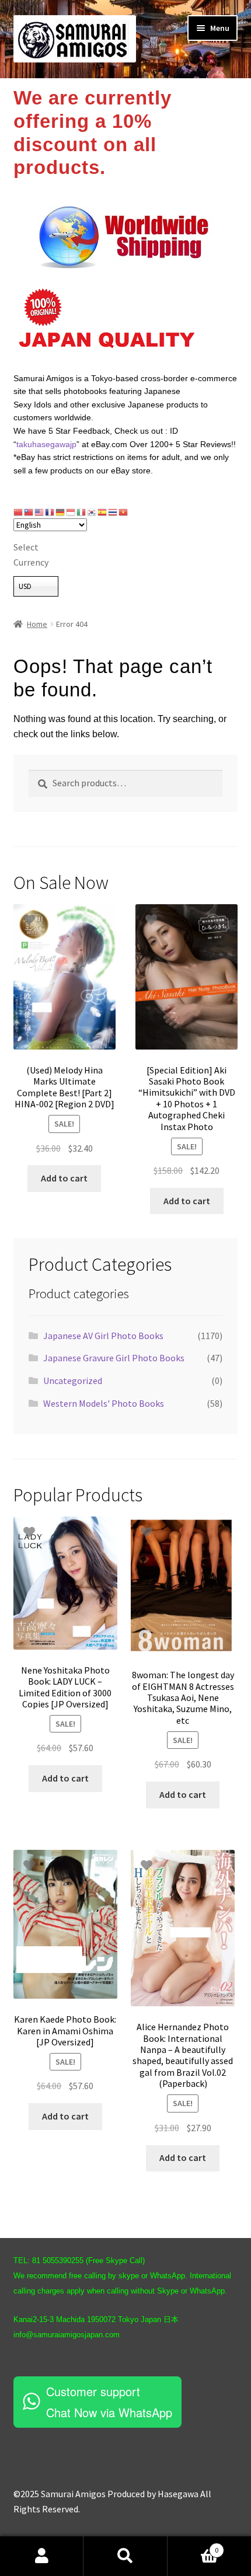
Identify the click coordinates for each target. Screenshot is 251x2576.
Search (125, 2556)
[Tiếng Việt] (124, 512)
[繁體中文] (29, 512)
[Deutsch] (61, 512)
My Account (42, 2556)
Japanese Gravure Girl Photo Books (114, 1358)
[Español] (103, 512)
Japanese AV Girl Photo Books (103, 1336)
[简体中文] (19, 512)
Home (37, 624)
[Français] (50, 512)
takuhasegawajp (46, 444)
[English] (40, 512)
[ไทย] (113, 512)
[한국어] (92, 512)
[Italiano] (82, 512)
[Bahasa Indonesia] (71, 512)
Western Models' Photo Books (104, 1403)
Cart (193, 2546)
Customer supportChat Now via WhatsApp (109, 2402)
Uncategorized (73, 1381)
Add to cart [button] (64, 1178)
